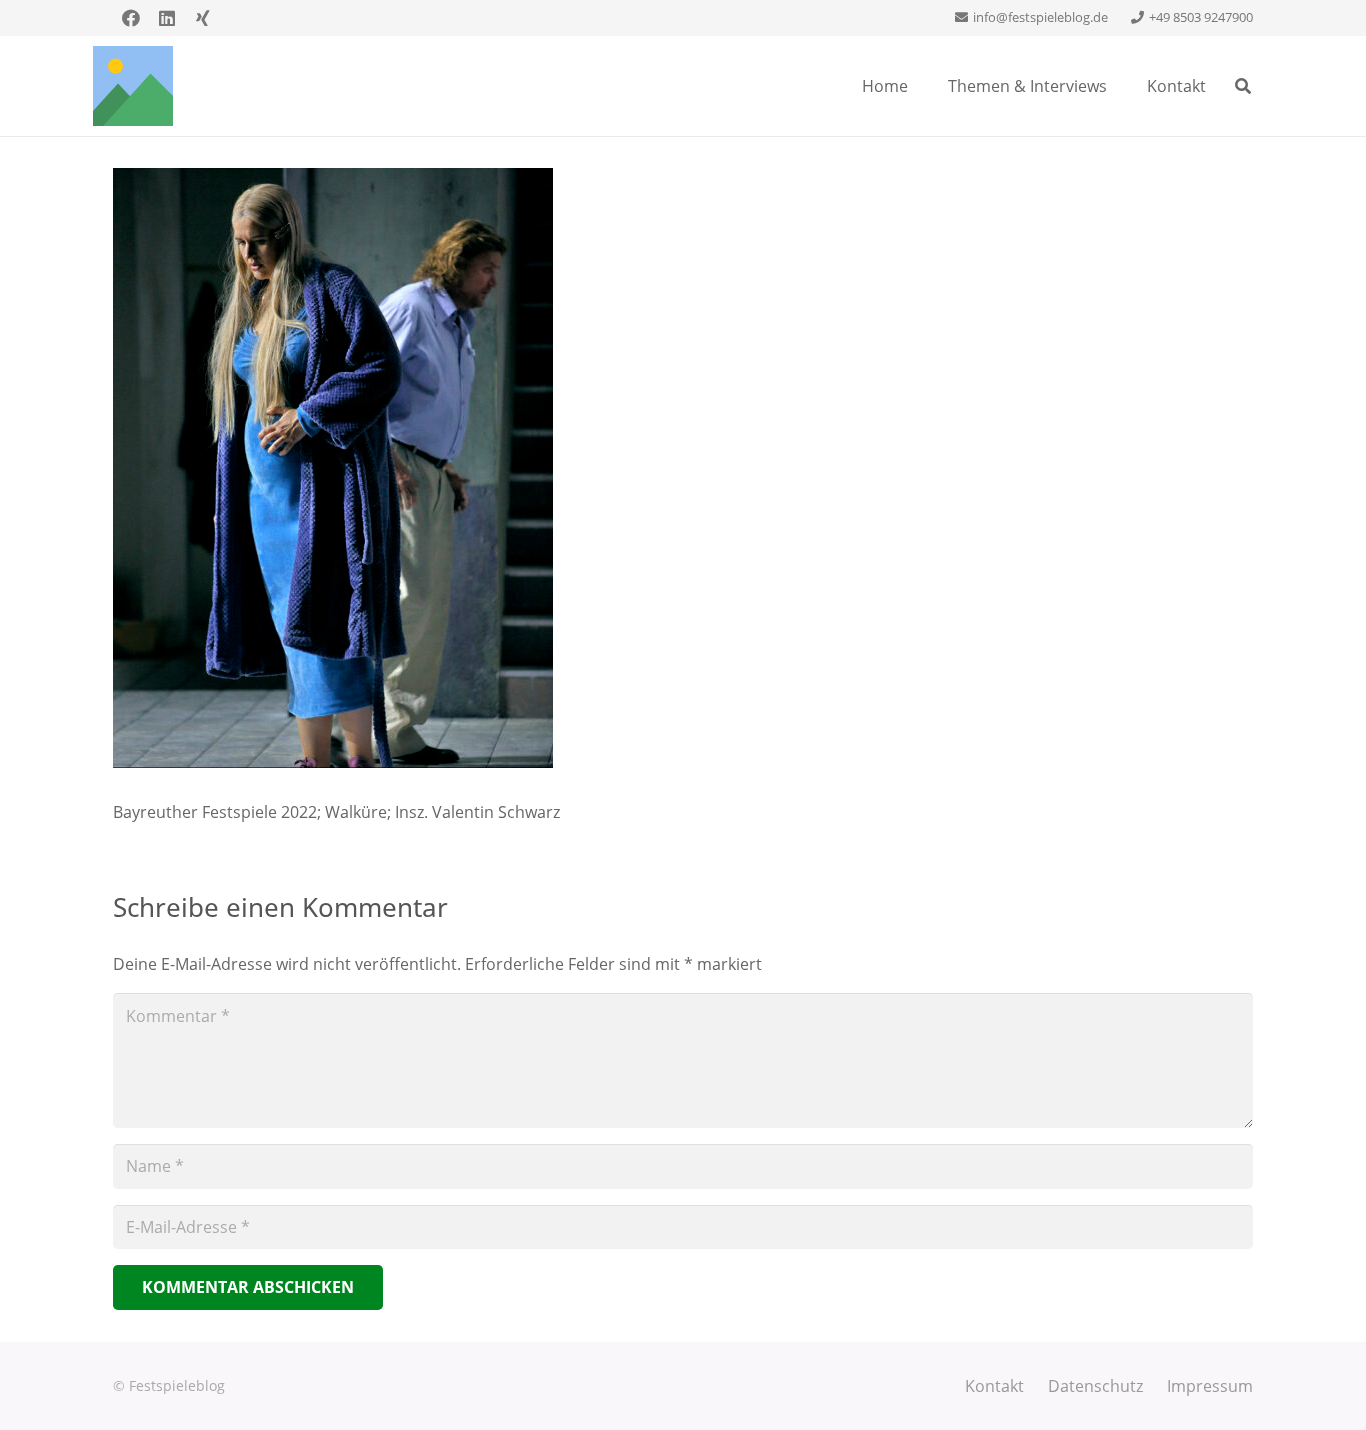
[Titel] (133, 86)
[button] (1243, 86)
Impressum (1210, 1386)
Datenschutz (1095, 1386)
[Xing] (203, 18)
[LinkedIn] (167, 18)
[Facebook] (131, 18)
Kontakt (994, 1386)
